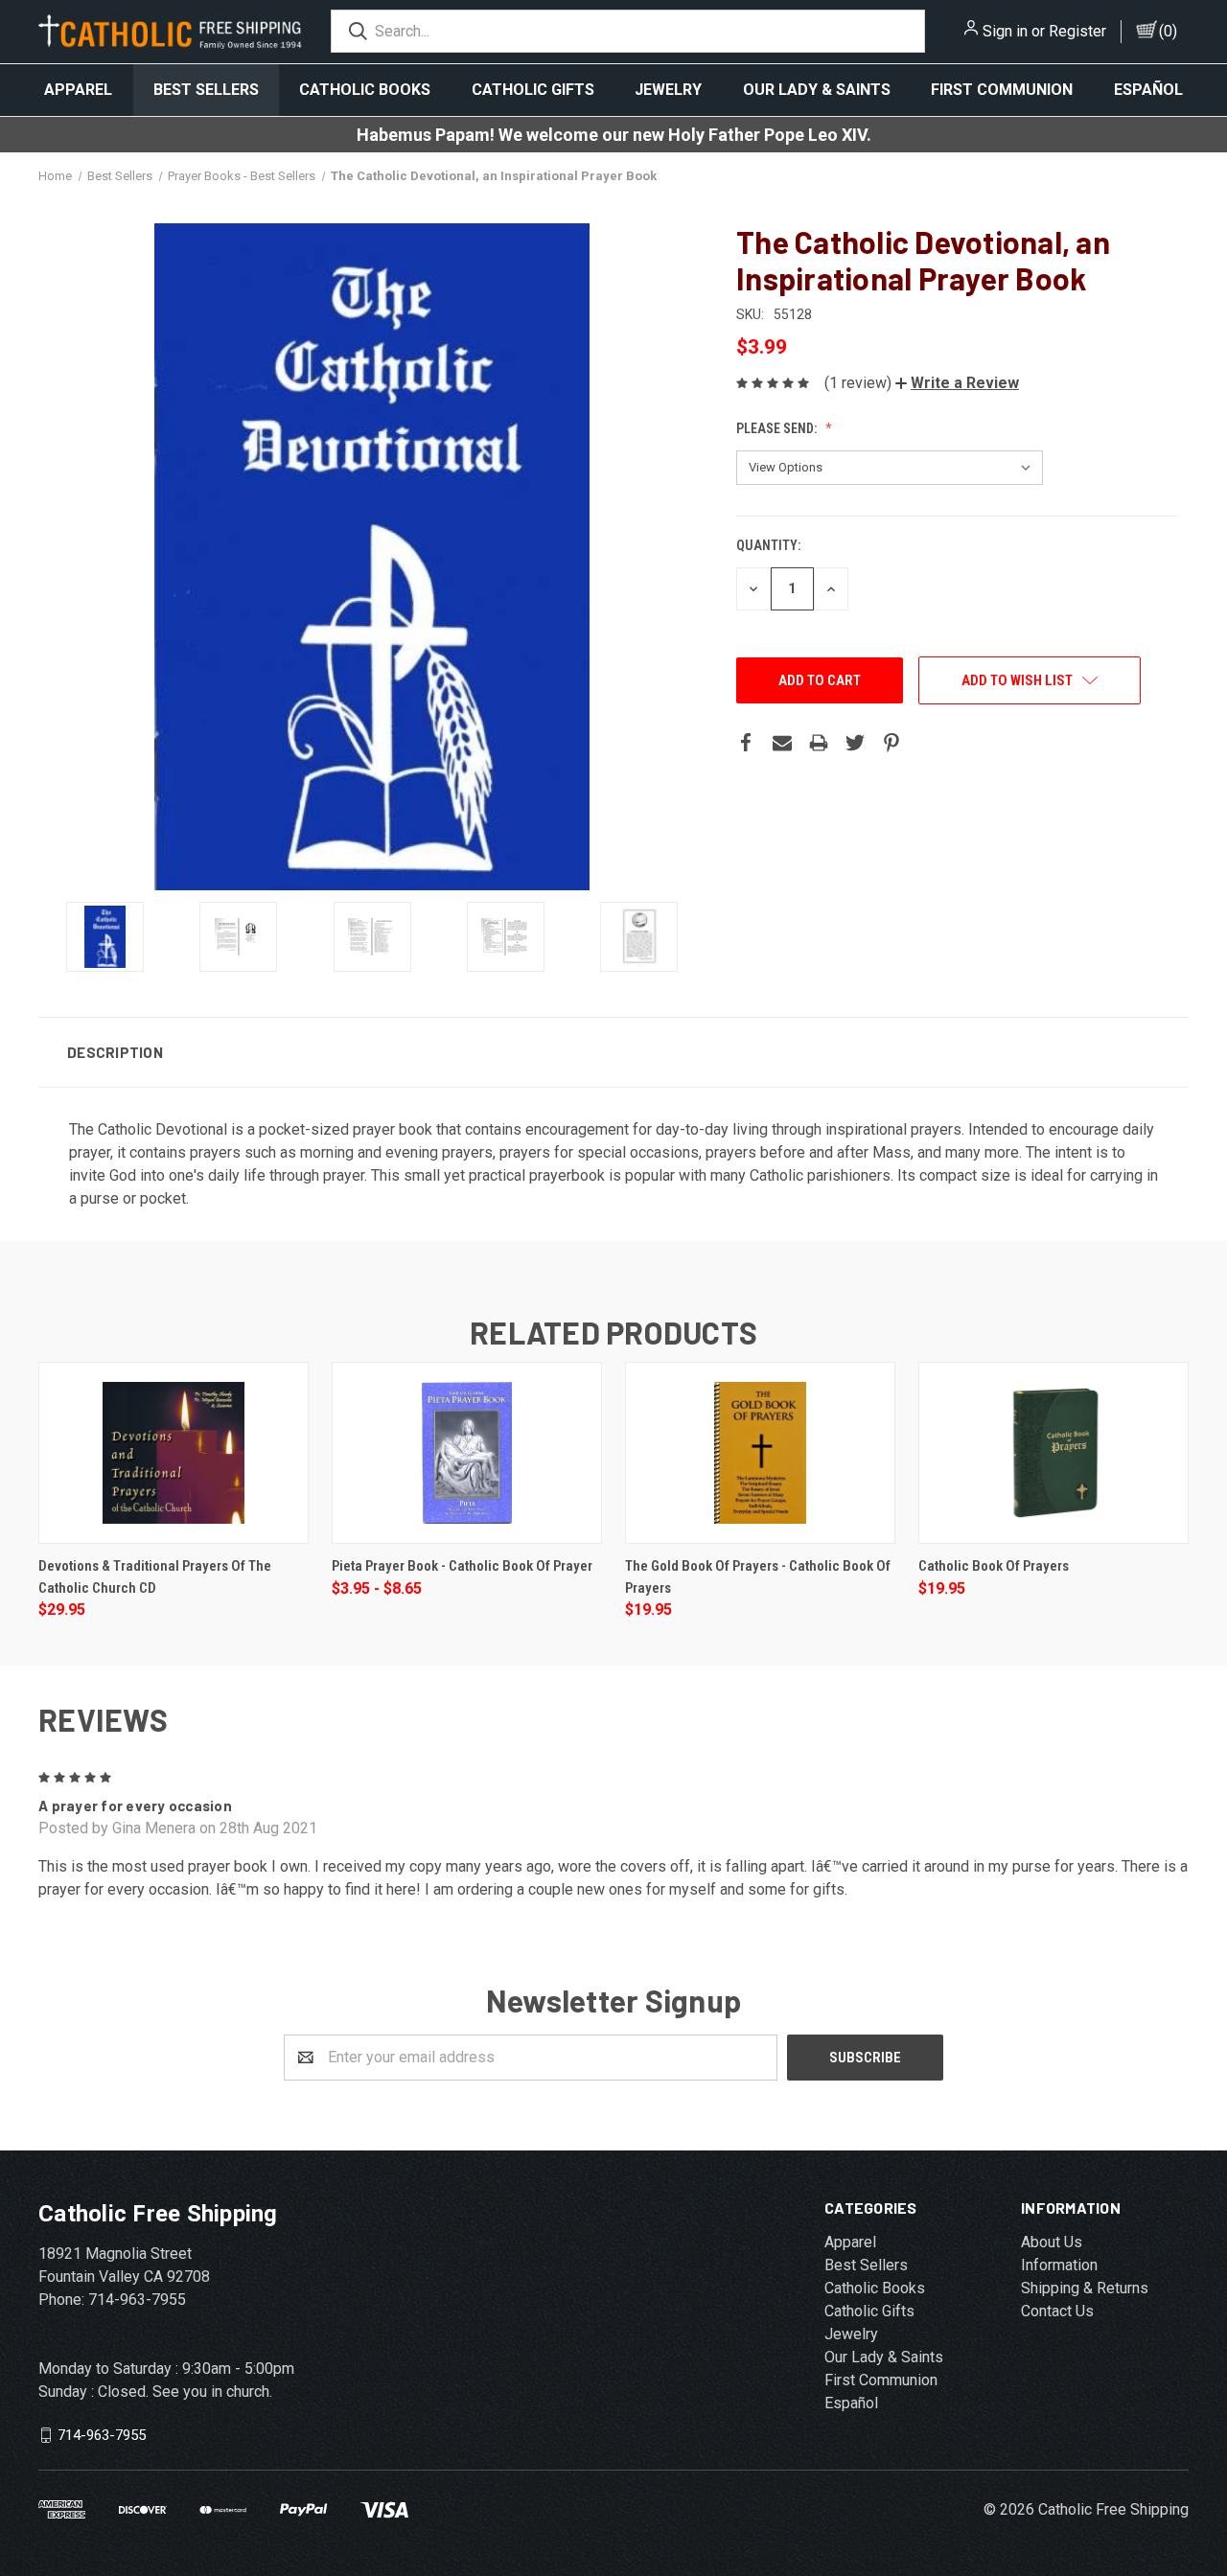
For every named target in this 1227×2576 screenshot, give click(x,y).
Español (1148, 90)
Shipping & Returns (1085, 2288)
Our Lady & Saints (817, 90)
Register (1077, 31)
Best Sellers (206, 90)
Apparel (78, 90)
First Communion (1002, 90)
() (1168, 31)
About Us (1052, 2242)
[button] (957, 383)
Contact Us (1057, 2311)
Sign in (1005, 31)
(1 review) (858, 383)
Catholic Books (365, 90)
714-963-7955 (102, 2434)
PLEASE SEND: (778, 428)
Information (1059, 2265)
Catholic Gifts (533, 90)
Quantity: (768, 545)
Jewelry (668, 90)
